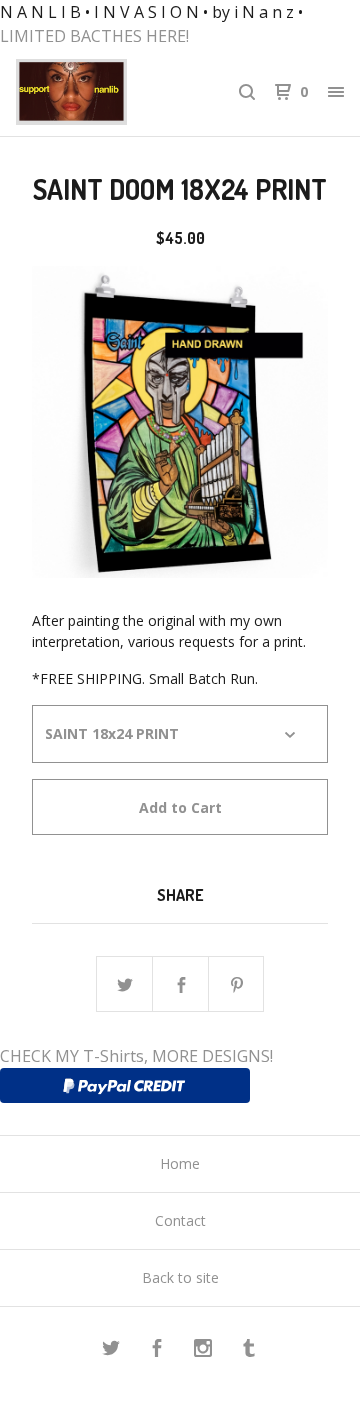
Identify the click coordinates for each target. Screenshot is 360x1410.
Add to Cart (180, 807)
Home (180, 1163)
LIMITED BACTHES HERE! (94, 36)
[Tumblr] (249, 1350)
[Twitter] (111, 1350)
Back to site (180, 1277)
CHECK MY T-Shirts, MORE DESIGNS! (136, 1056)
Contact (180, 1220)
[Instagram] (203, 1350)
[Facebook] (157, 1350)
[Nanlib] (98, 92)
